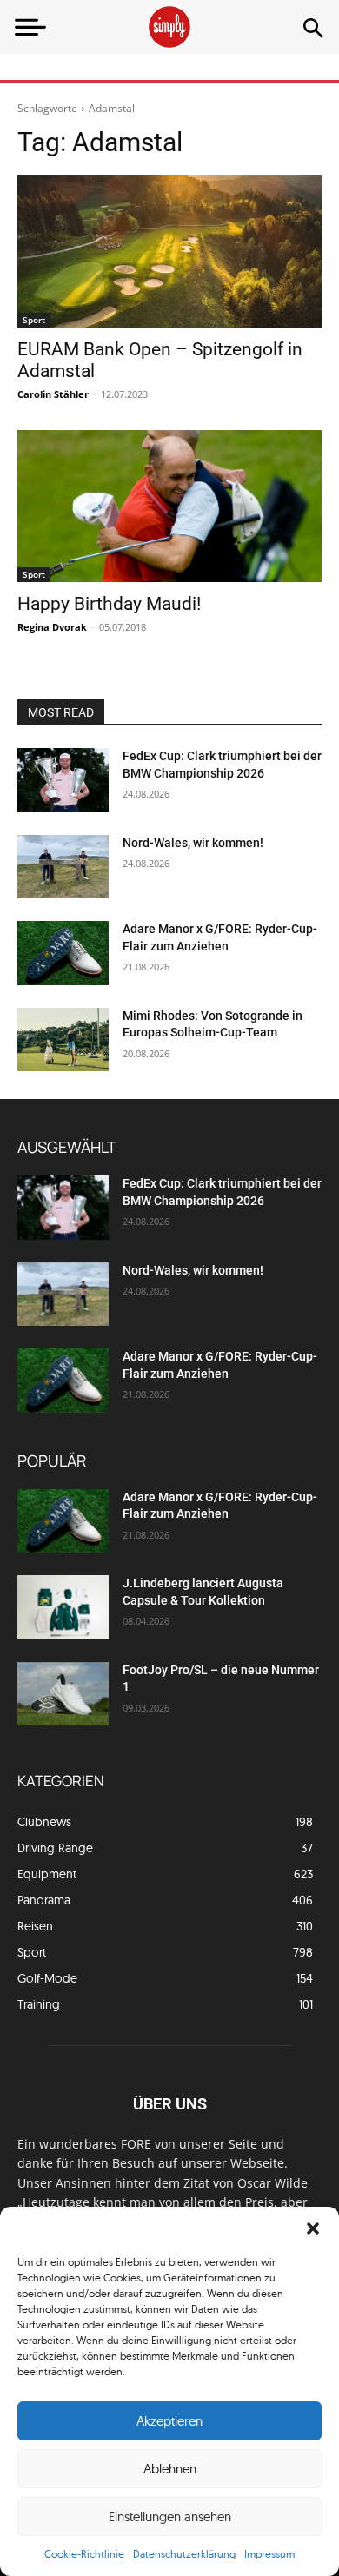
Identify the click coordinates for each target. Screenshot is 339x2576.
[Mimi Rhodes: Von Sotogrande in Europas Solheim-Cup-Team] (63, 1040)
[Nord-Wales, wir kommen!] (63, 867)
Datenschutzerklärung (184, 2554)
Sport (34, 320)
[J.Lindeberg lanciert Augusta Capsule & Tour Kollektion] (63, 1607)
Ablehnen (170, 2469)
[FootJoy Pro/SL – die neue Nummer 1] (63, 1694)
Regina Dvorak (52, 627)
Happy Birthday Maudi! (109, 604)
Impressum (269, 2554)
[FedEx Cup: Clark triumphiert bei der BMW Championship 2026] (63, 780)
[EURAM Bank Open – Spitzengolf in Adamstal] (169, 252)
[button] (313, 2228)
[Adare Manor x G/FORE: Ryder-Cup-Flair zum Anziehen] (63, 953)
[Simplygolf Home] (169, 27)
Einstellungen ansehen (170, 2516)
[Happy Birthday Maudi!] (169, 506)
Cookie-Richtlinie (84, 2554)
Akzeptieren (169, 2421)
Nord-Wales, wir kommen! (193, 843)
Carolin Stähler (53, 394)
